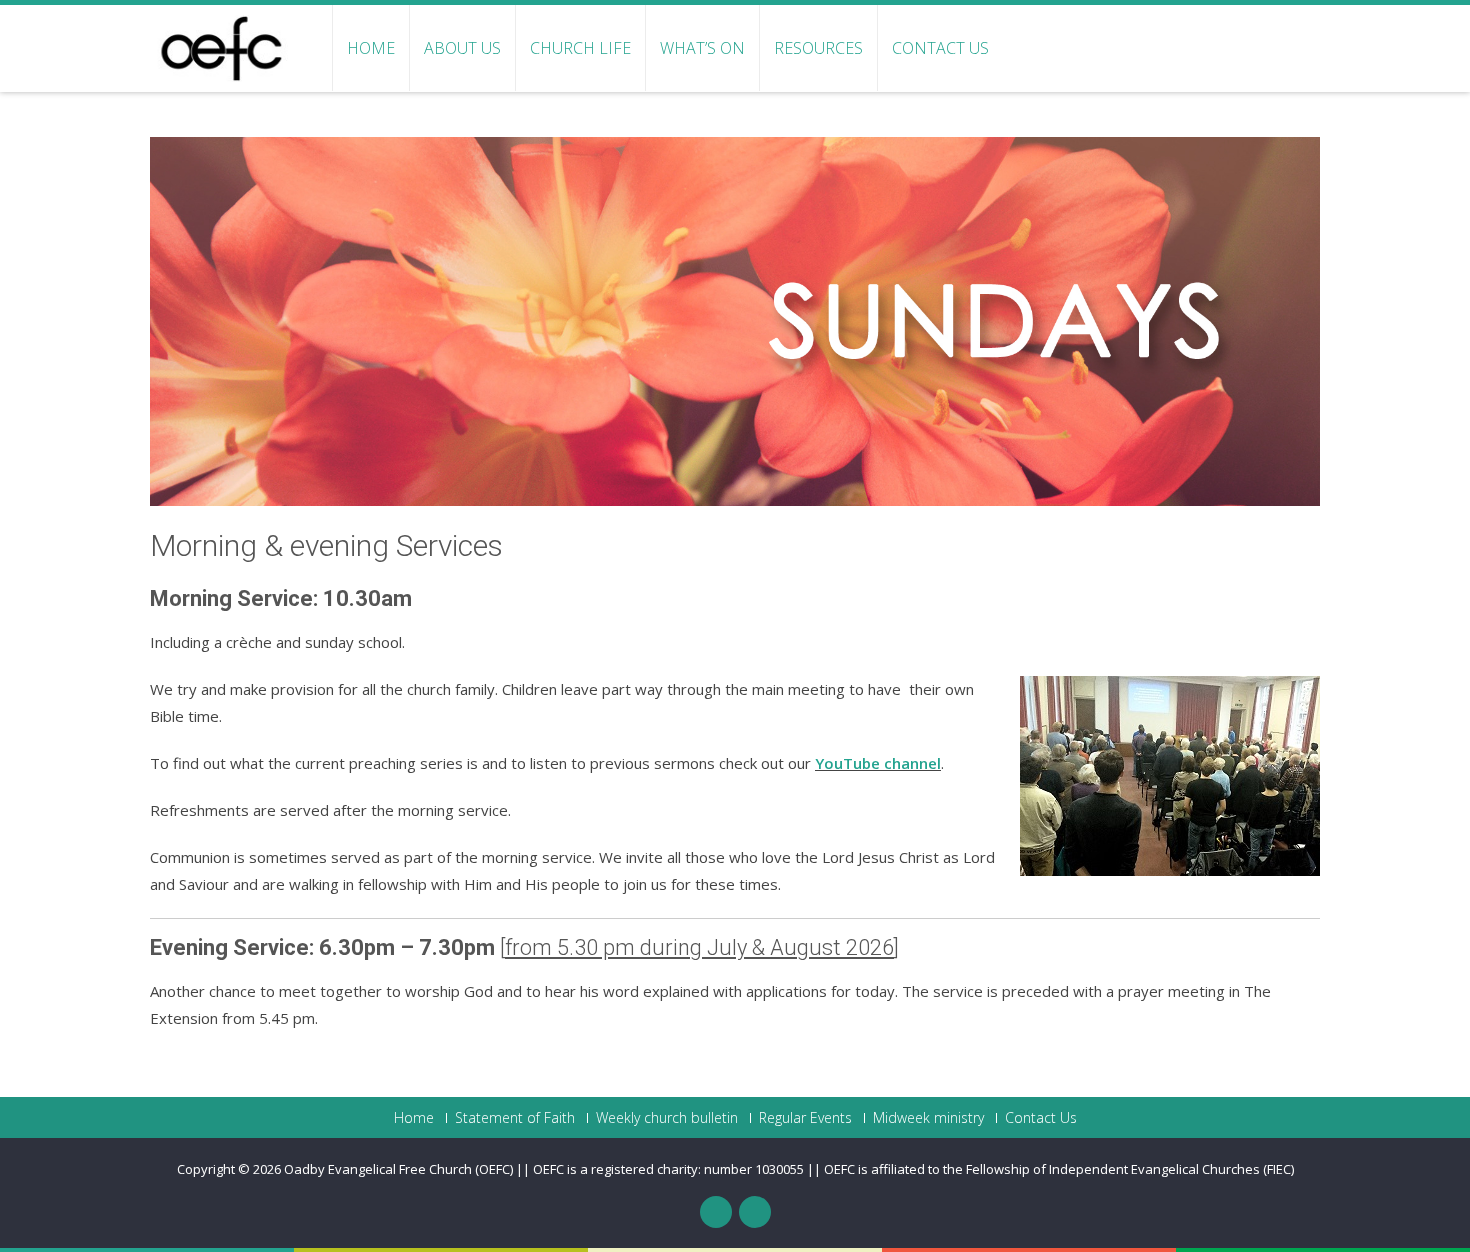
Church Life (580, 48)
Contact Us (940, 48)
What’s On (702, 48)
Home (371, 48)
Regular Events (805, 1118)
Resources (818, 48)
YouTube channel (878, 763)
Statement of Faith (515, 1118)
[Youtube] (755, 1212)
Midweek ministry (928, 1118)
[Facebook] (716, 1212)
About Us (462, 48)
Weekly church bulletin (667, 1118)
